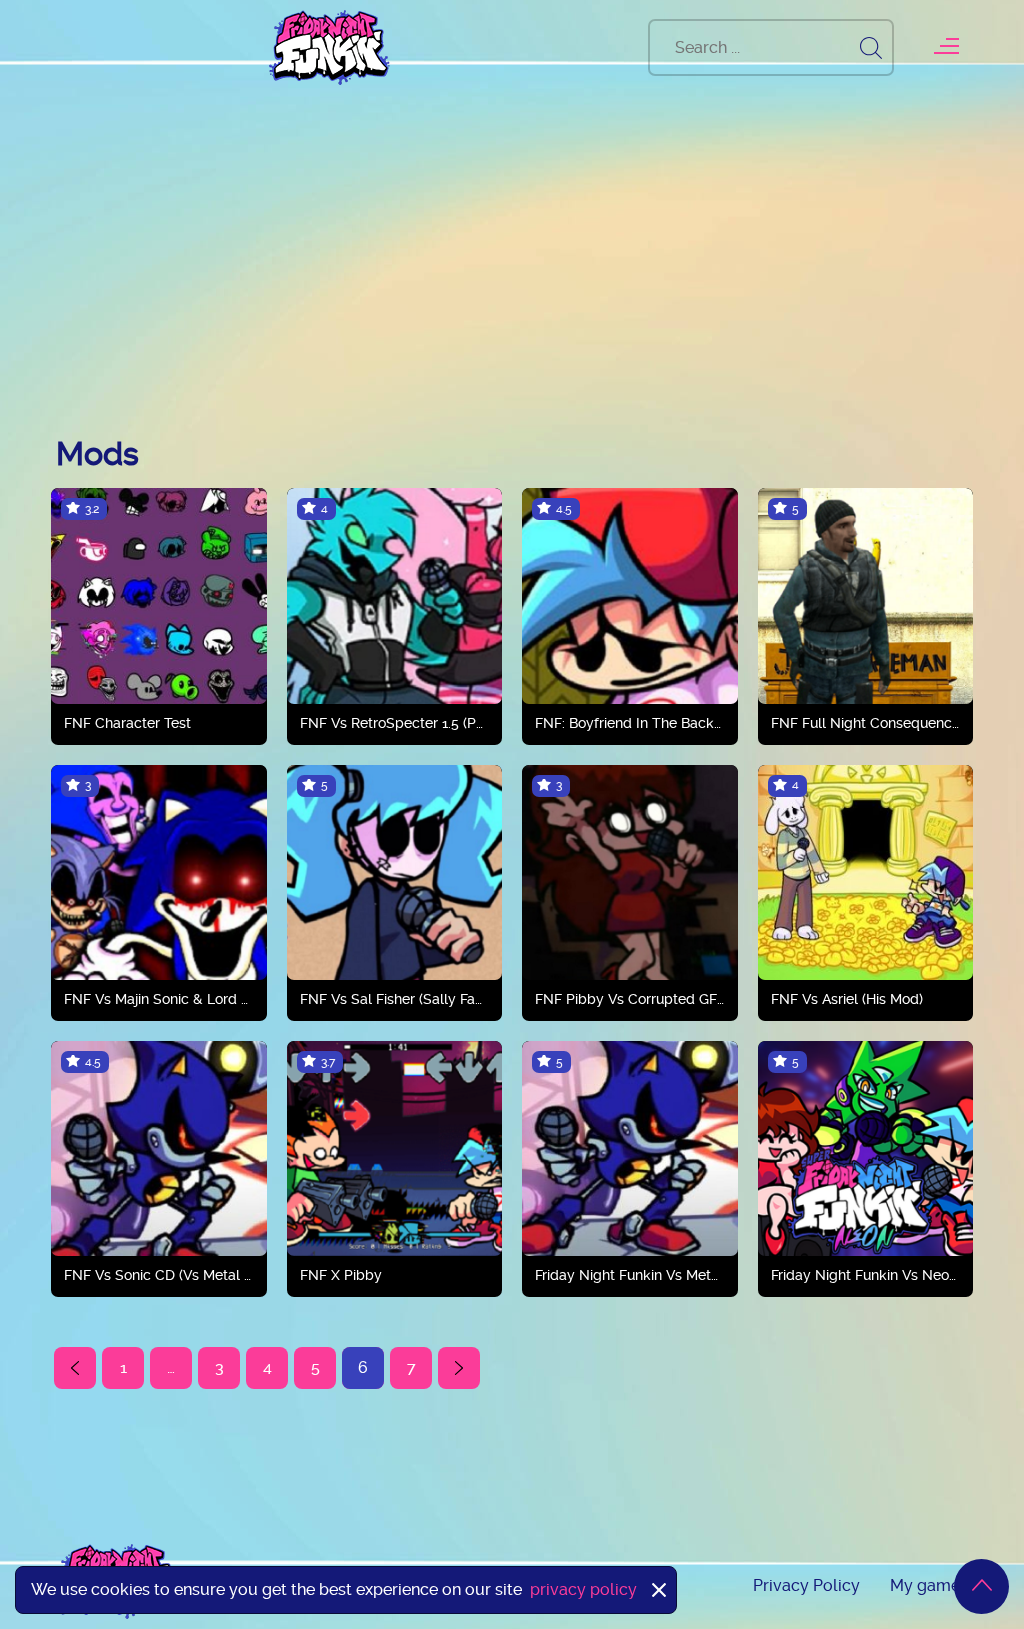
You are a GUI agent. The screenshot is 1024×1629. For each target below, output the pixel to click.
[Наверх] (981, 1586)
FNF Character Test (127, 723)
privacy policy (583, 1589)
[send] (871, 47)
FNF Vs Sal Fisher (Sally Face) (395, 999)
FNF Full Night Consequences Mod (866, 723)
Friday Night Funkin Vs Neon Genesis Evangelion (866, 1275)
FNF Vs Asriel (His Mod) (847, 999)
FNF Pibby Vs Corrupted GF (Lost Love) (630, 999)
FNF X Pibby (341, 1275)
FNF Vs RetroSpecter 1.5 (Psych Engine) (395, 723)
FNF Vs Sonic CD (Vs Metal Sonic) (159, 1275)
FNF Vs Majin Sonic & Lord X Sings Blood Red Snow (159, 999)
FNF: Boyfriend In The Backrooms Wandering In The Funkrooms (630, 723)
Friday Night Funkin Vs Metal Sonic (630, 1275)
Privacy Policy (806, 1585)
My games (929, 1585)
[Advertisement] (512, 265)
